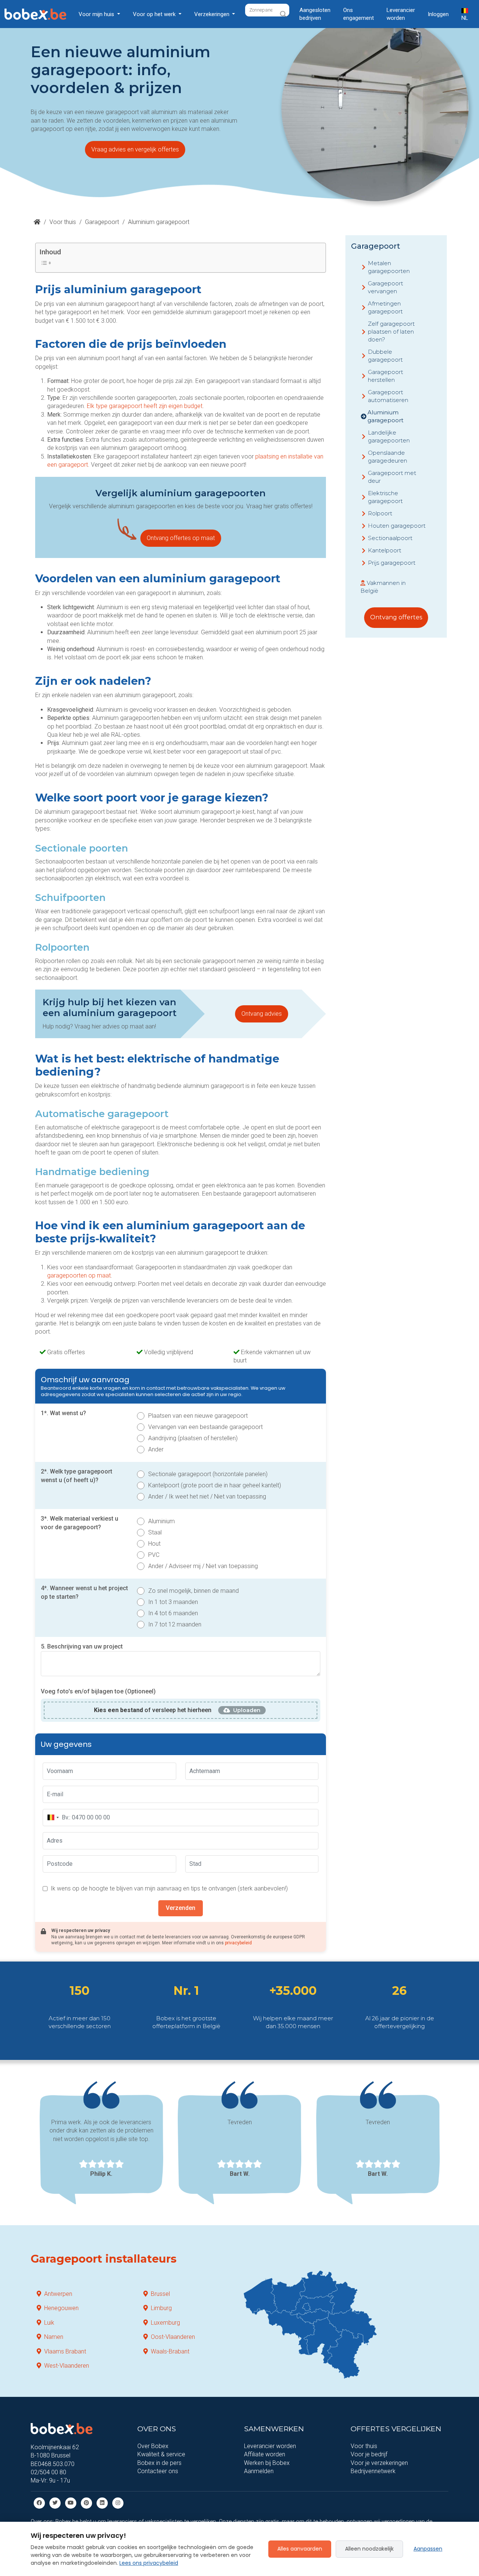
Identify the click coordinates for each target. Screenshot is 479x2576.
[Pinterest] (86, 2503)
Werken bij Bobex (267, 2463)
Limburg (161, 2308)
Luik (49, 2323)
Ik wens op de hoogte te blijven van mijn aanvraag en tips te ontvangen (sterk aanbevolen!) (169, 1888)
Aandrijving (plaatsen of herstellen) (193, 1438)
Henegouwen (61, 2308)
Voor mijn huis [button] (97, 14)
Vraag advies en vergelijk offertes (135, 149)
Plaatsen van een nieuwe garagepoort (198, 1416)
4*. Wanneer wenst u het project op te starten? (84, 1592)
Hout (154, 1544)
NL (465, 18)
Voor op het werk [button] (155, 14)
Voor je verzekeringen (379, 2463)
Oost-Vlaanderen (173, 2337)
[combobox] (53, 1818)
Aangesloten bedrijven (315, 14)
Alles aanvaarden (300, 2549)
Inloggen (438, 14)
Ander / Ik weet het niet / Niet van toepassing (207, 1496)
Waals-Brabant (170, 2351)
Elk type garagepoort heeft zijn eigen (135, 406)
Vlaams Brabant (65, 2351)
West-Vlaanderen (67, 2366)
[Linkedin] (102, 2503)
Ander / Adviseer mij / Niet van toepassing (203, 1566)
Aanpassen (428, 2549)
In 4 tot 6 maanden (173, 1613)
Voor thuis (63, 222)
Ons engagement (359, 14)
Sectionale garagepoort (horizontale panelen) (208, 1474)
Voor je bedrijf (369, 2454)
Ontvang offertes (396, 617)
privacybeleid (238, 1943)
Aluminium (161, 1521)
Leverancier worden (401, 14)
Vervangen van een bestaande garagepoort (205, 1427)
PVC (154, 1555)
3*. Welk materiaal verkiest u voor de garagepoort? (80, 1523)
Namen (54, 2337)
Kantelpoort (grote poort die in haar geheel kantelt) (215, 1485)
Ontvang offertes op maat (181, 538)
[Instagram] (118, 2503)
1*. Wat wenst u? (63, 1413)
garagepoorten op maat (79, 1275)
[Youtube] (71, 2503)
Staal (155, 1532)
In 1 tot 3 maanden (173, 1602)
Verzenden (181, 1908)
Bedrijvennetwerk (373, 2471)
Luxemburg (165, 2323)
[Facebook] (39, 2503)
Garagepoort (102, 222)
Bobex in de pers (159, 2463)
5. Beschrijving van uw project (82, 1646)
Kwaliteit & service (161, 2454)
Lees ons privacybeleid (149, 2563)
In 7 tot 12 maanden (175, 1624)
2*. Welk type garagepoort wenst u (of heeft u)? (77, 1476)
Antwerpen (58, 2294)
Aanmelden (259, 2471)
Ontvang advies (262, 1014)
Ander (156, 1449)
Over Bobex (153, 2446)
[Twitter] (55, 2503)
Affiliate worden (265, 2454)
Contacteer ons (158, 2471)
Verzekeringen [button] (213, 14)
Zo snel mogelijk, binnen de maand (193, 1591)
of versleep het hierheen (153, 1710)
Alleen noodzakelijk (369, 2549)
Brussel (160, 2294)
